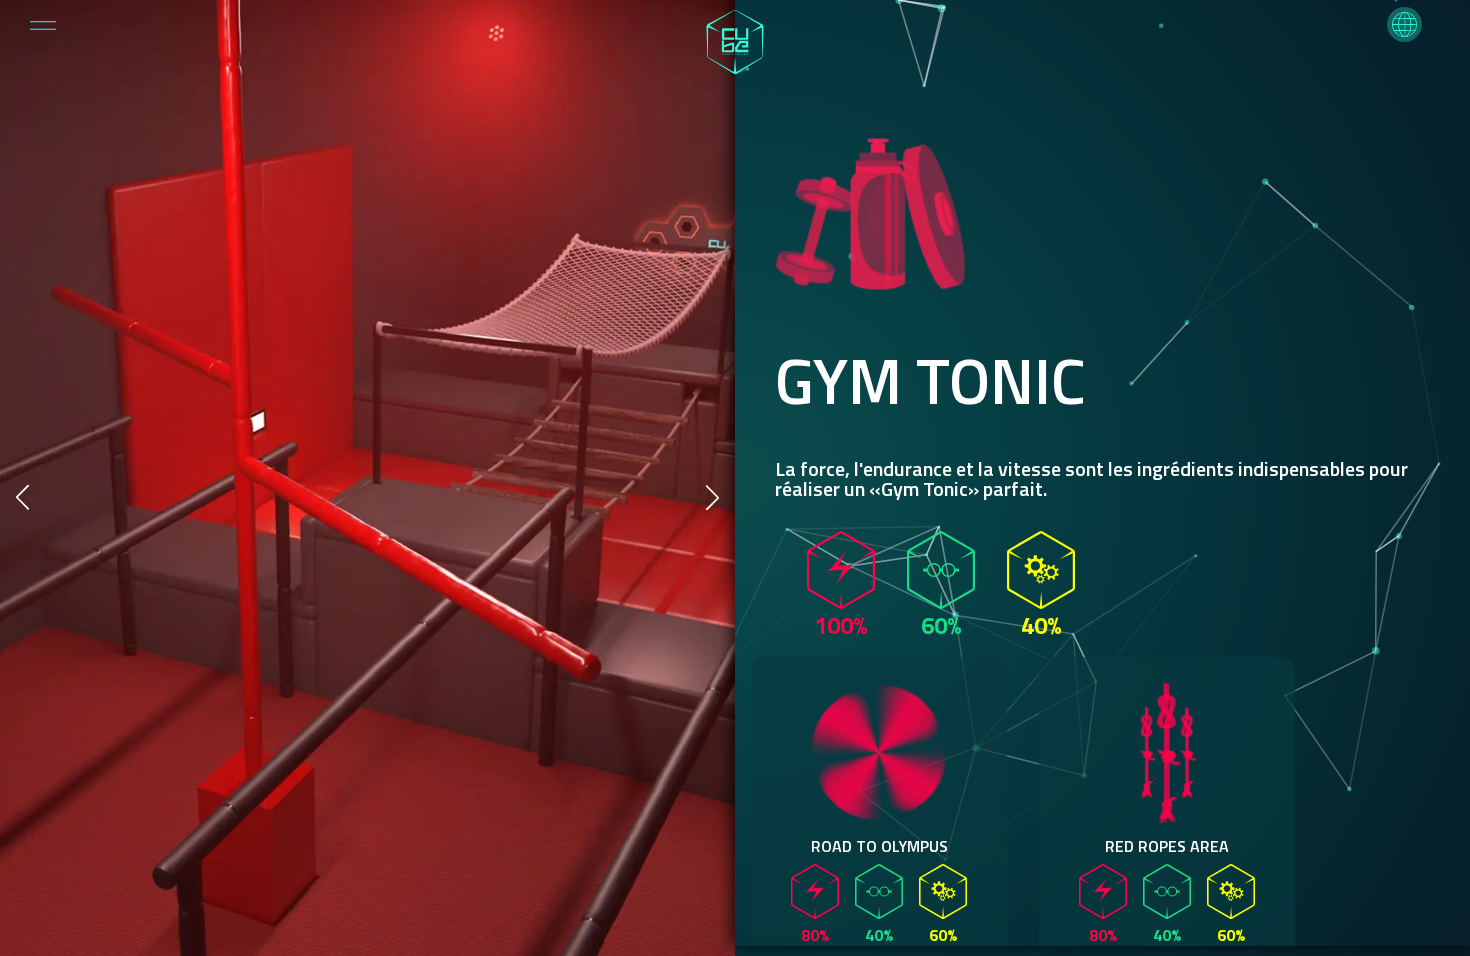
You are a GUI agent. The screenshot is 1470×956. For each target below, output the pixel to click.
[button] (1404, 24)
